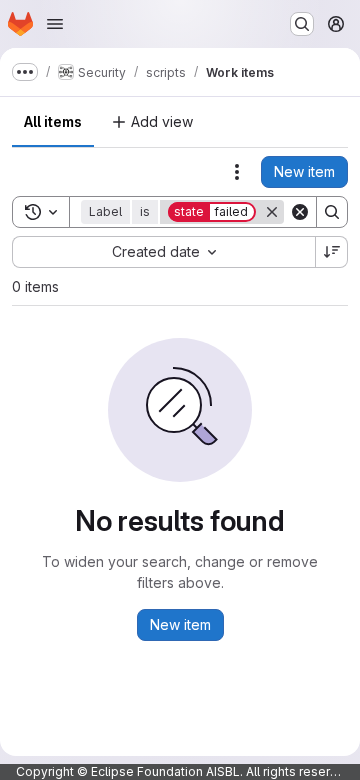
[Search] (332, 212)
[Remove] (272, 212)
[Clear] (300, 212)
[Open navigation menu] (55, 24)
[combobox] (163, 252)
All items (53, 121)
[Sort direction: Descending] (332, 252)
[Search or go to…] (302, 24)
